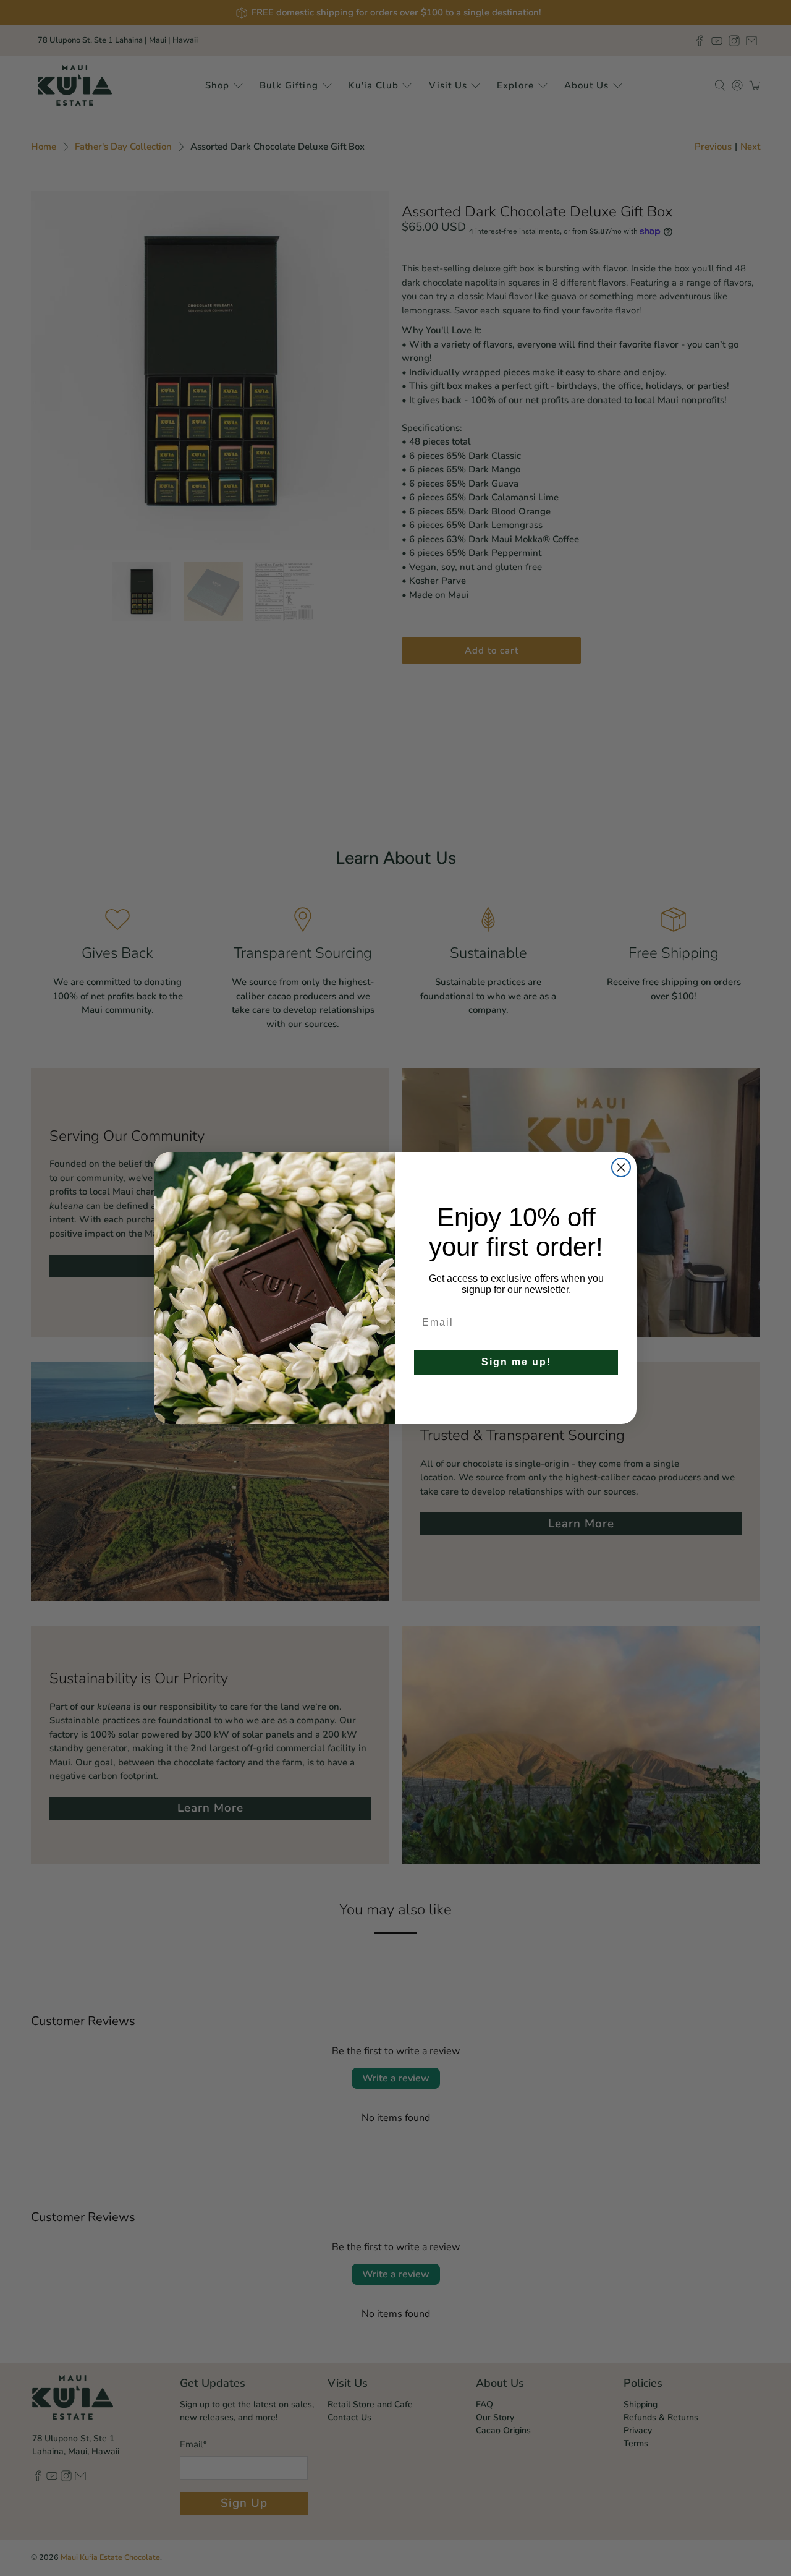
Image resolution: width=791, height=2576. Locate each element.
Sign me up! (516, 1362)
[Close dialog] (621, 1167)
